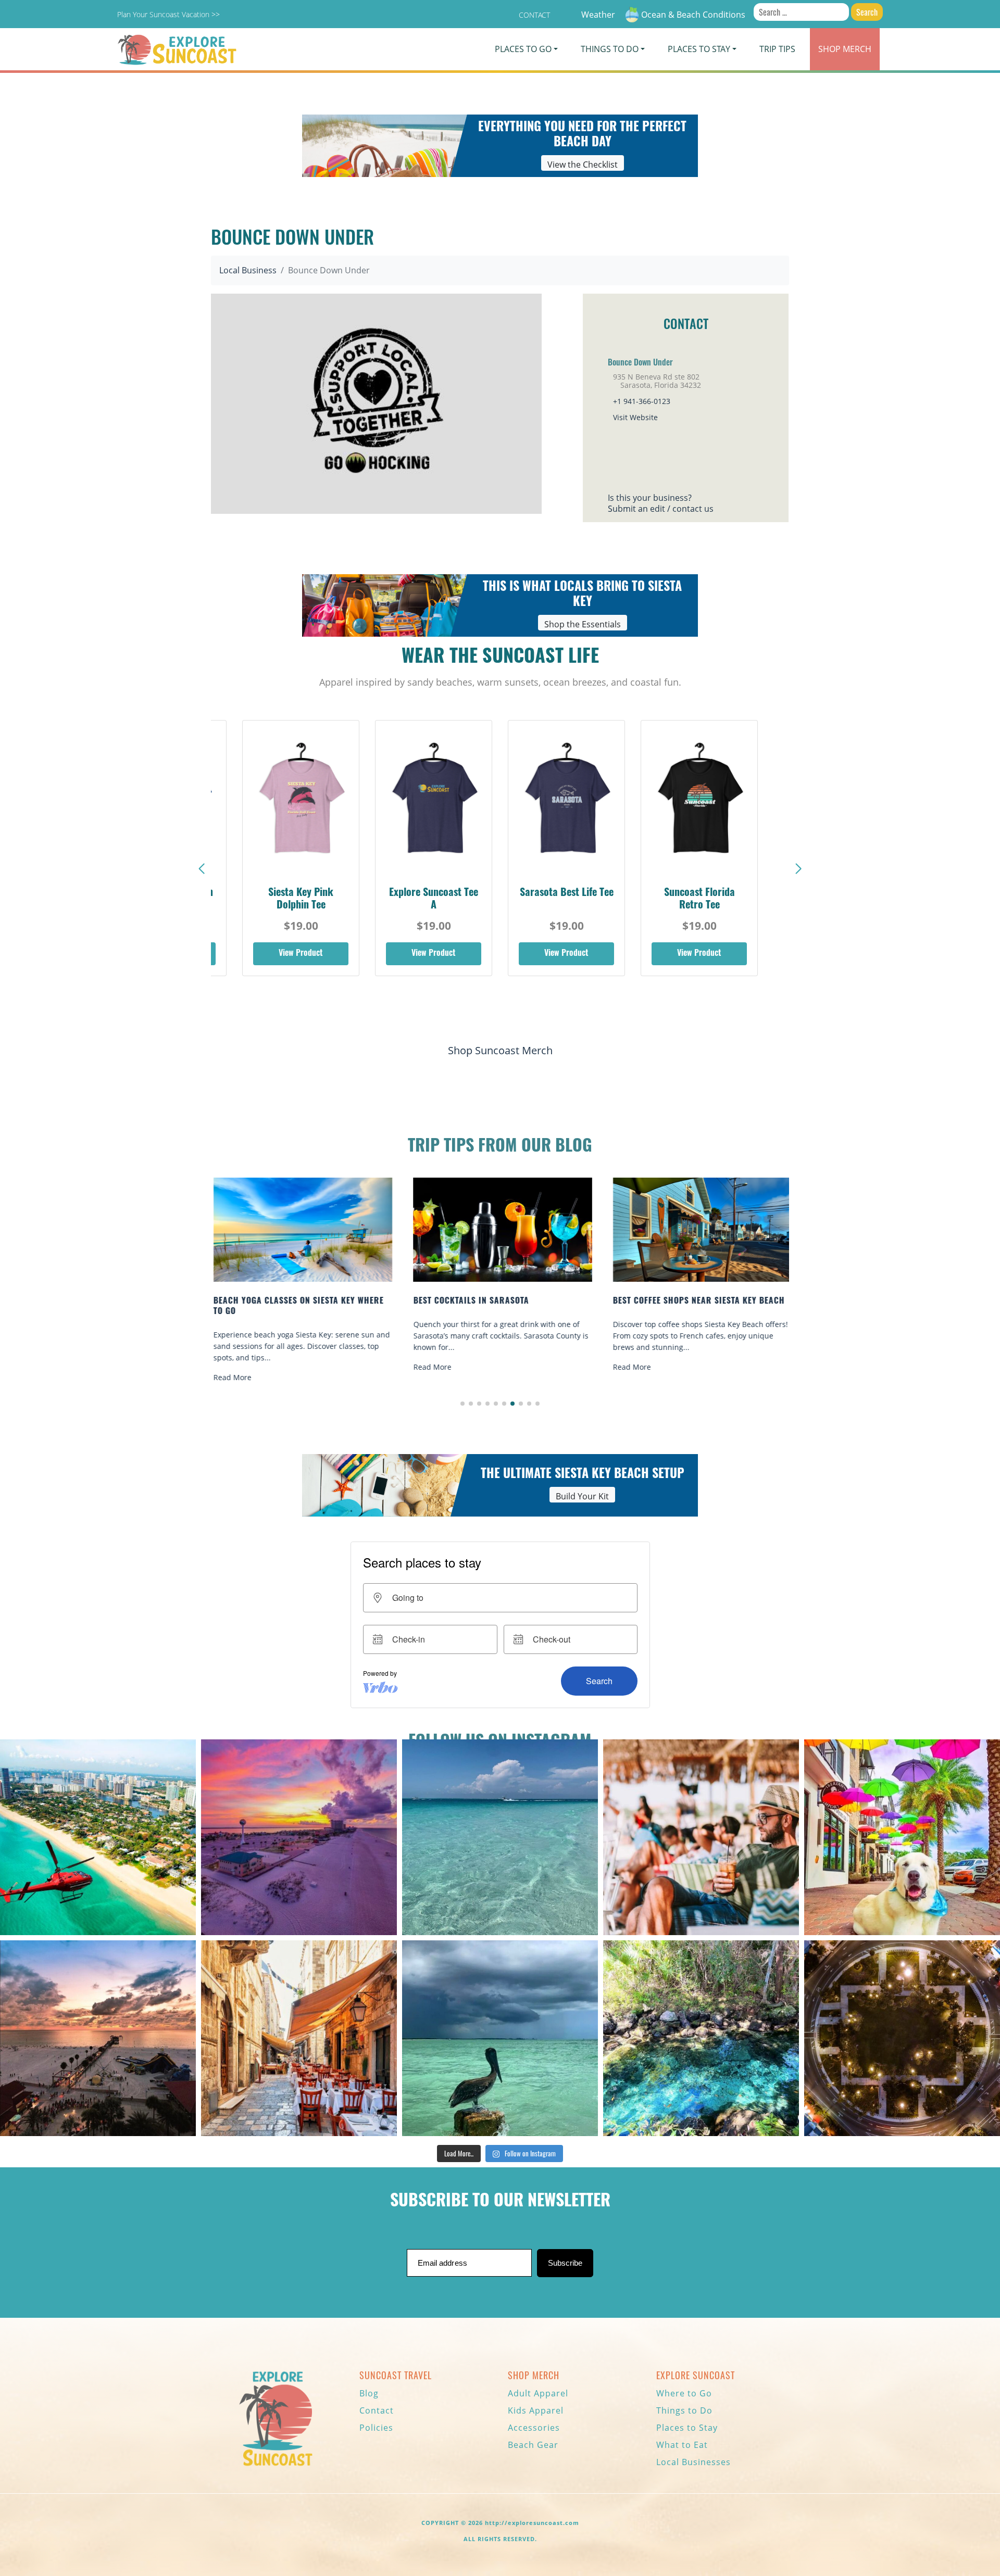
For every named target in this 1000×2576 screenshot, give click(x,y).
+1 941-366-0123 (642, 401)
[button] (798, 869)
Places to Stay (687, 2428)
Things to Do (684, 2410)
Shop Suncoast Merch (500, 1050)
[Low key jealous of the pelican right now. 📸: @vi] (500, 2038)
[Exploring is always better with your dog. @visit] (902, 1837)
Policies (376, 2428)
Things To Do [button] (610, 49)
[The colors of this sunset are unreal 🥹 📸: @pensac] (299, 1837)
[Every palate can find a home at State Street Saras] (299, 2038)
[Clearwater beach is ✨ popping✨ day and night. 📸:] (98, 2038)
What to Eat (682, 2445)
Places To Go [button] (523, 49)
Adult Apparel (538, 2393)
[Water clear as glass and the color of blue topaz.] (701, 2038)
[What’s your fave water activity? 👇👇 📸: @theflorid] (500, 1837)
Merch (845, 49)
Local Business (248, 270)
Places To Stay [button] (699, 49)
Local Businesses (693, 2462)
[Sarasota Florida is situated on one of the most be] (98, 1837)
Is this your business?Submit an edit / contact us (661, 503)
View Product (301, 954)
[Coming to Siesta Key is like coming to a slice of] (701, 1837)
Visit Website (635, 417)
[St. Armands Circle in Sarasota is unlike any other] (902, 2038)
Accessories (534, 2428)
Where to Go (684, 2393)
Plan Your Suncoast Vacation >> (168, 14)
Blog (369, 2393)
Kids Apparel (536, 2410)
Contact (534, 15)
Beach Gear (533, 2445)
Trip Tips (777, 49)
